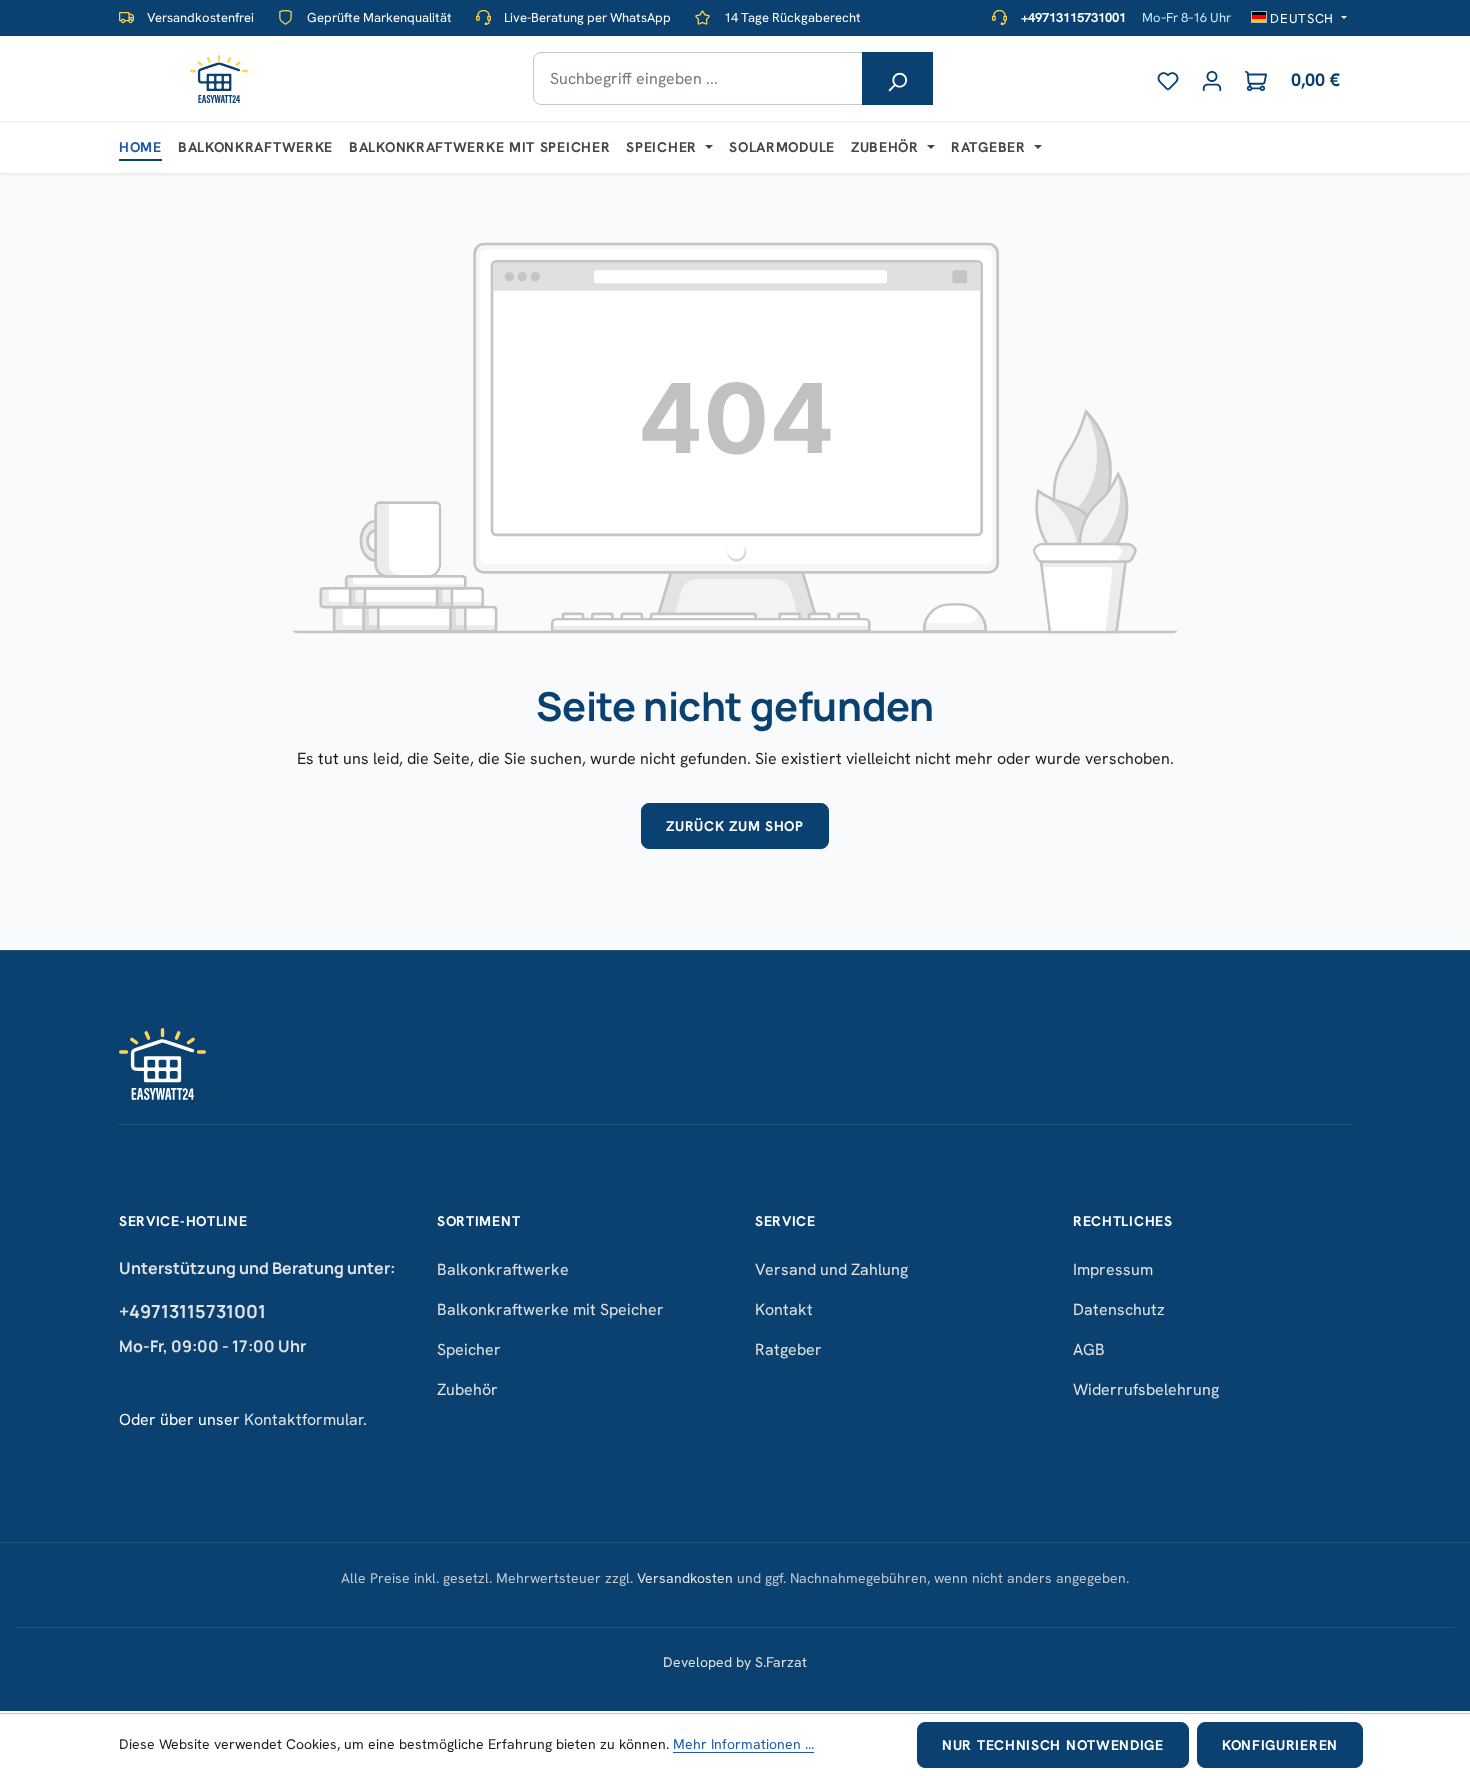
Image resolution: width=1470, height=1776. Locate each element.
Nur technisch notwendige (1053, 1745)
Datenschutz (1119, 1309)
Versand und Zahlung (831, 1269)
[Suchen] (897, 78)
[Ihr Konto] (1212, 77)
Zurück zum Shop (735, 826)
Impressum (1113, 1269)
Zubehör (467, 1389)
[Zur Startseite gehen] (219, 79)
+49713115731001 (192, 1311)
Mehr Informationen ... (743, 1744)
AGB (1089, 1349)
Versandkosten (685, 1578)
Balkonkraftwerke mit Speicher (550, 1309)
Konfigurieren (1280, 1745)
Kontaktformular (303, 1419)
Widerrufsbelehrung (1146, 1389)
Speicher (469, 1349)
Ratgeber (788, 1349)
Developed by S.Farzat (735, 1662)
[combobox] (698, 78)
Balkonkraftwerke (503, 1269)
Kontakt (784, 1309)
